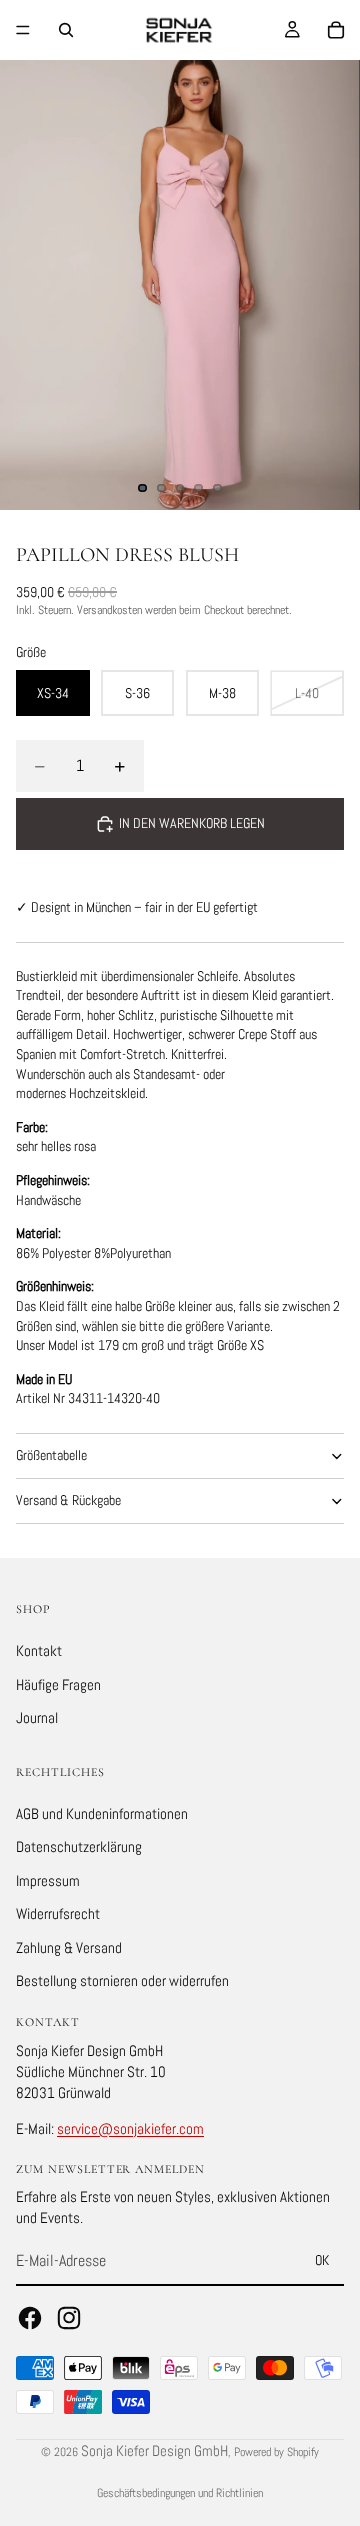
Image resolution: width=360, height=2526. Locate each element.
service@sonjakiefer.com (130, 2128)
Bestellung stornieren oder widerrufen (122, 1980)
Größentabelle (51, 1455)
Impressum (48, 1879)
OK (322, 2260)
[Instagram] (69, 2318)
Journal (37, 1717)
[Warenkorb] (336, 30)
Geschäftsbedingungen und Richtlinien (180, 2493)
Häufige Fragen (58, 1683)
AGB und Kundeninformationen (102, 1812)
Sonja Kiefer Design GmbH (154, 2450)
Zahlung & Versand (69, 1947)
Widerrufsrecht (58, 1913)
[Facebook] (30, 2318)
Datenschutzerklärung (79, 1846)
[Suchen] (66, 30)
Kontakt (39, 1650)
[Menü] (23, 30)
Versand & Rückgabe (68, 1500)
